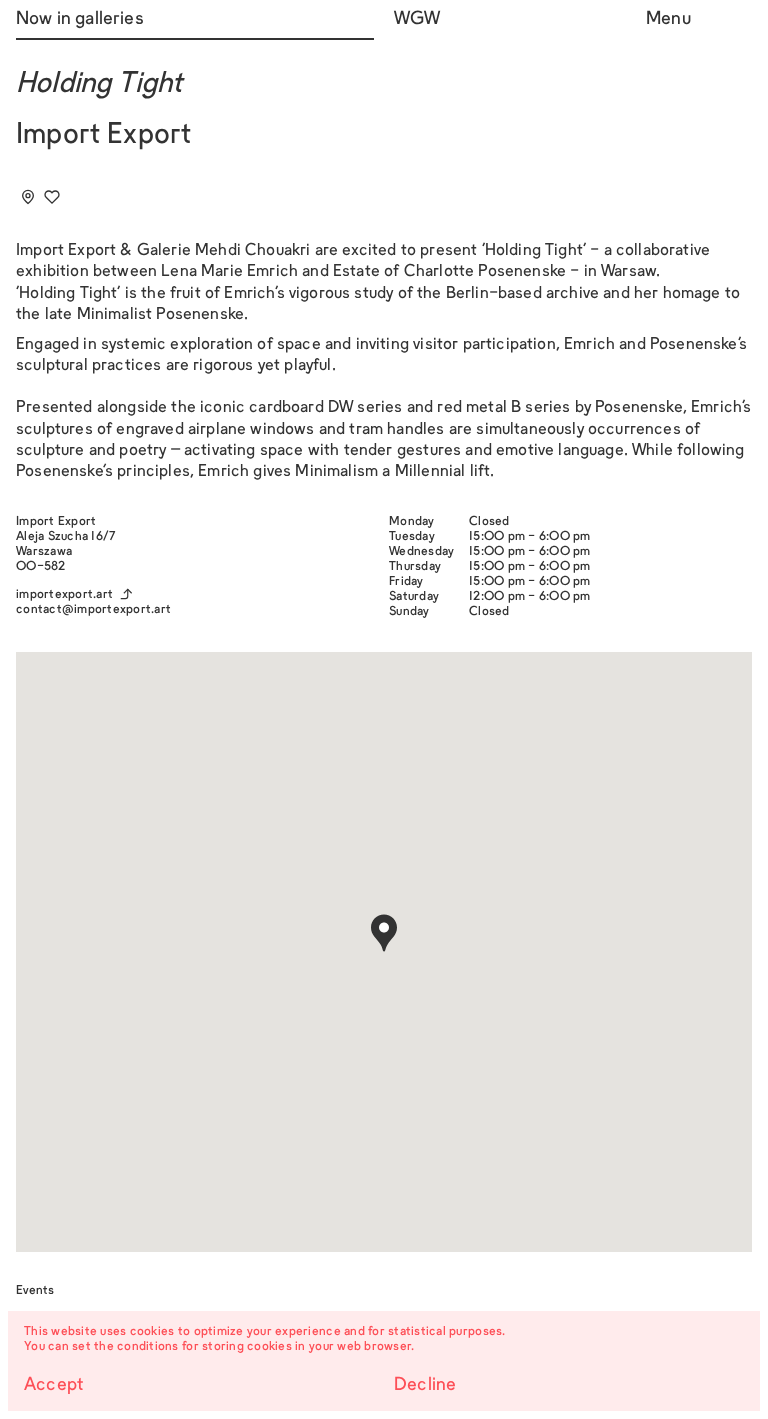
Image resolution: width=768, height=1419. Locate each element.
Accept (54, 1385)
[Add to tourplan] (28, 197)
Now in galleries (80, 19)
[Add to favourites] (52, 197)
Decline (425, 1385)
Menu (668, 19)
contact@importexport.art (93, 610)
